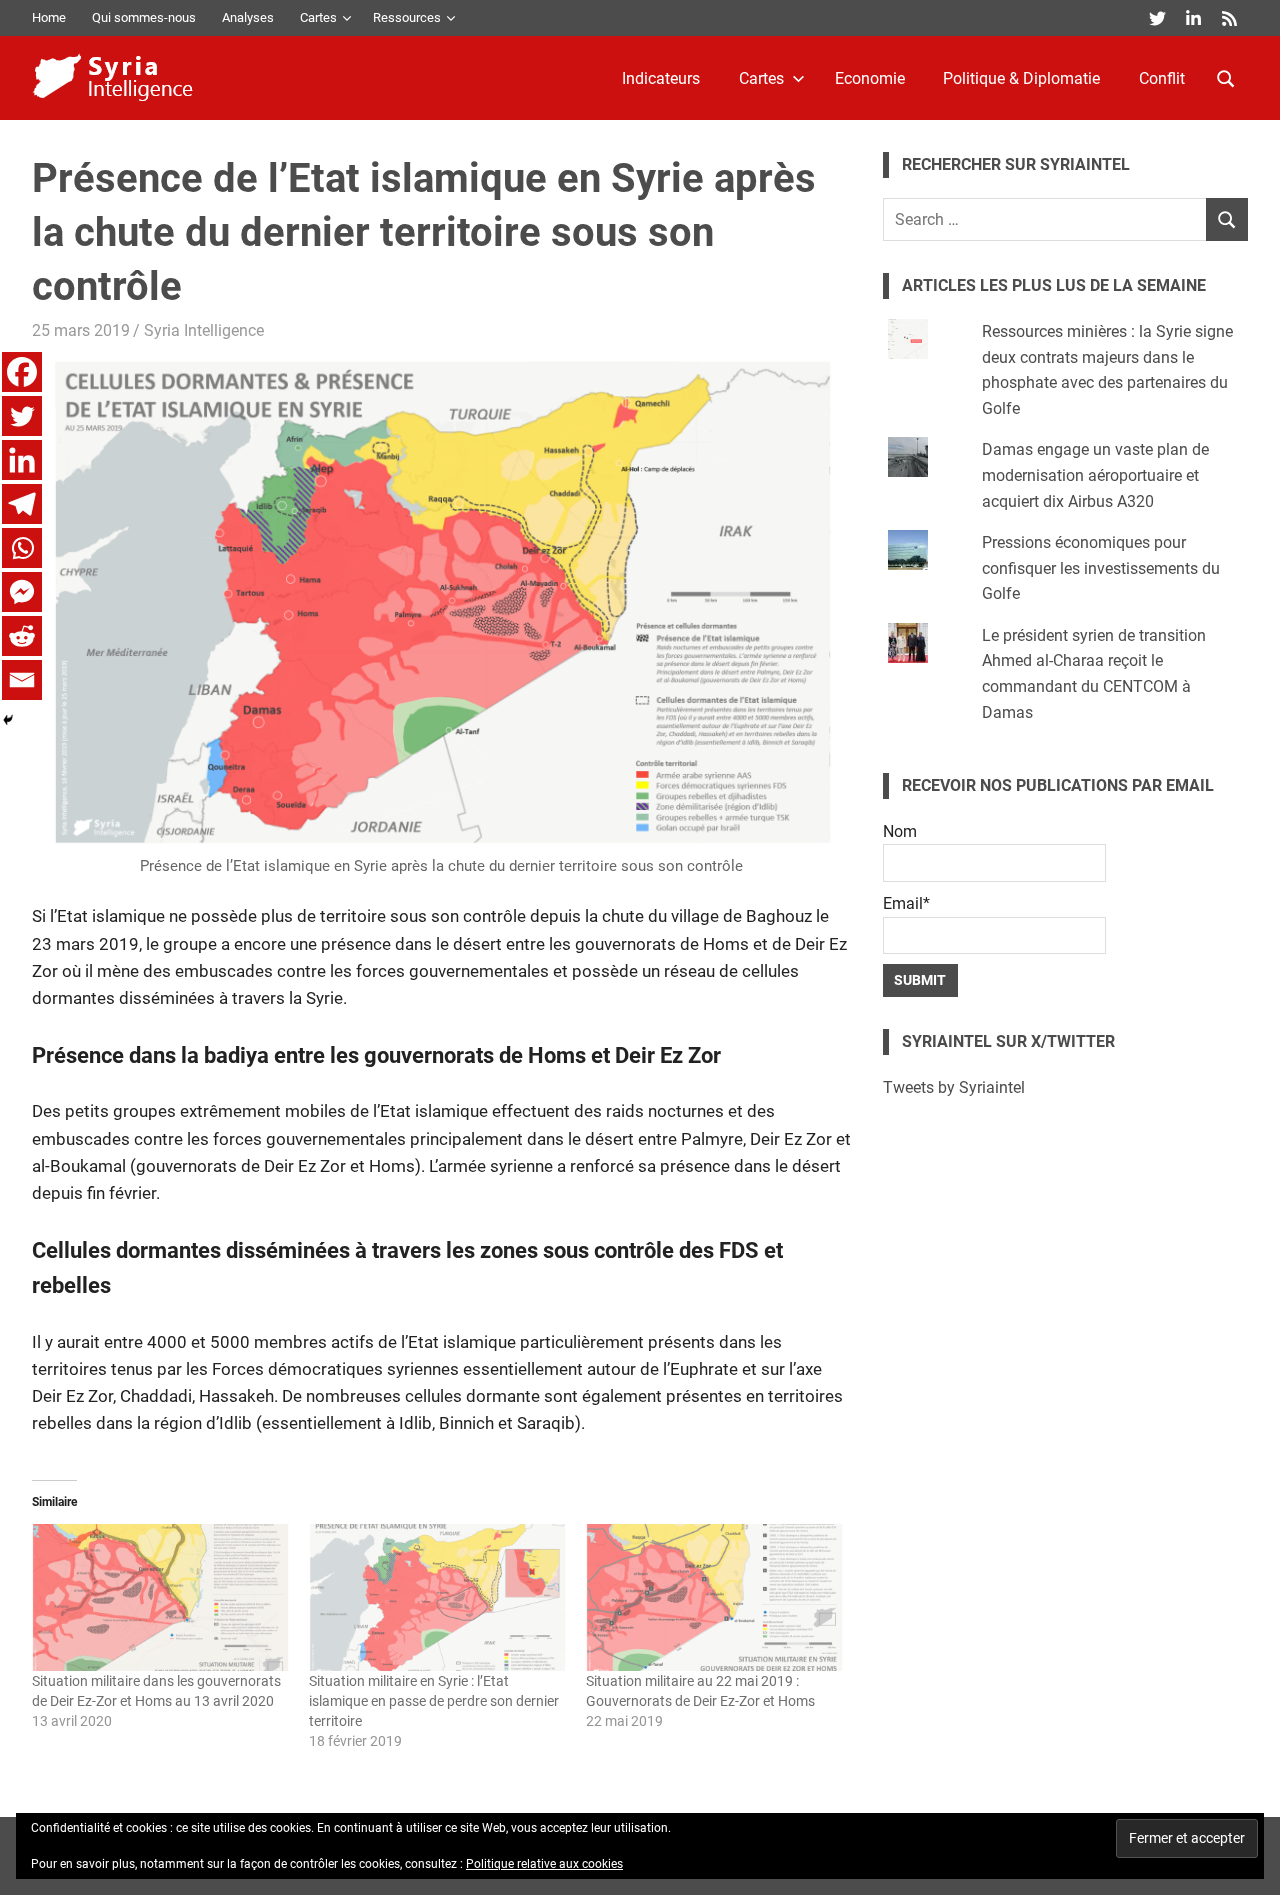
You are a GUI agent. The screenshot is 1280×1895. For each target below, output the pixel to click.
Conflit (1162, 78)
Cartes (318, 17)
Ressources (407, 17)
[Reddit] (22, 636)
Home (49, 17)
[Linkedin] (22, 460)
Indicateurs (661, 78)
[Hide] (8, 720)
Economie (870, 78)
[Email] (22, 680)
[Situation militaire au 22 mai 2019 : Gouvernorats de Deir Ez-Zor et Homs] (714, 1597)
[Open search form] (1226, 77)
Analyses (248, 17)
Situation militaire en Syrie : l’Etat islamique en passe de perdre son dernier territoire (434, 1701)
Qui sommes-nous (144, 17)
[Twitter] (22, 416)
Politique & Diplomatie (1021, 78)
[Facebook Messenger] (22, 592)
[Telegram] (22, 504)
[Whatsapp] (22, 548)
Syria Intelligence (204, 330)
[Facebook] (22, 372)
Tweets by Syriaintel (954, 1087)
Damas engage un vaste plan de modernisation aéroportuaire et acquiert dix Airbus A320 (1095, 475)
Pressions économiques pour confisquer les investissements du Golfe (1101, 568)
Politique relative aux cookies (544, 1864)
